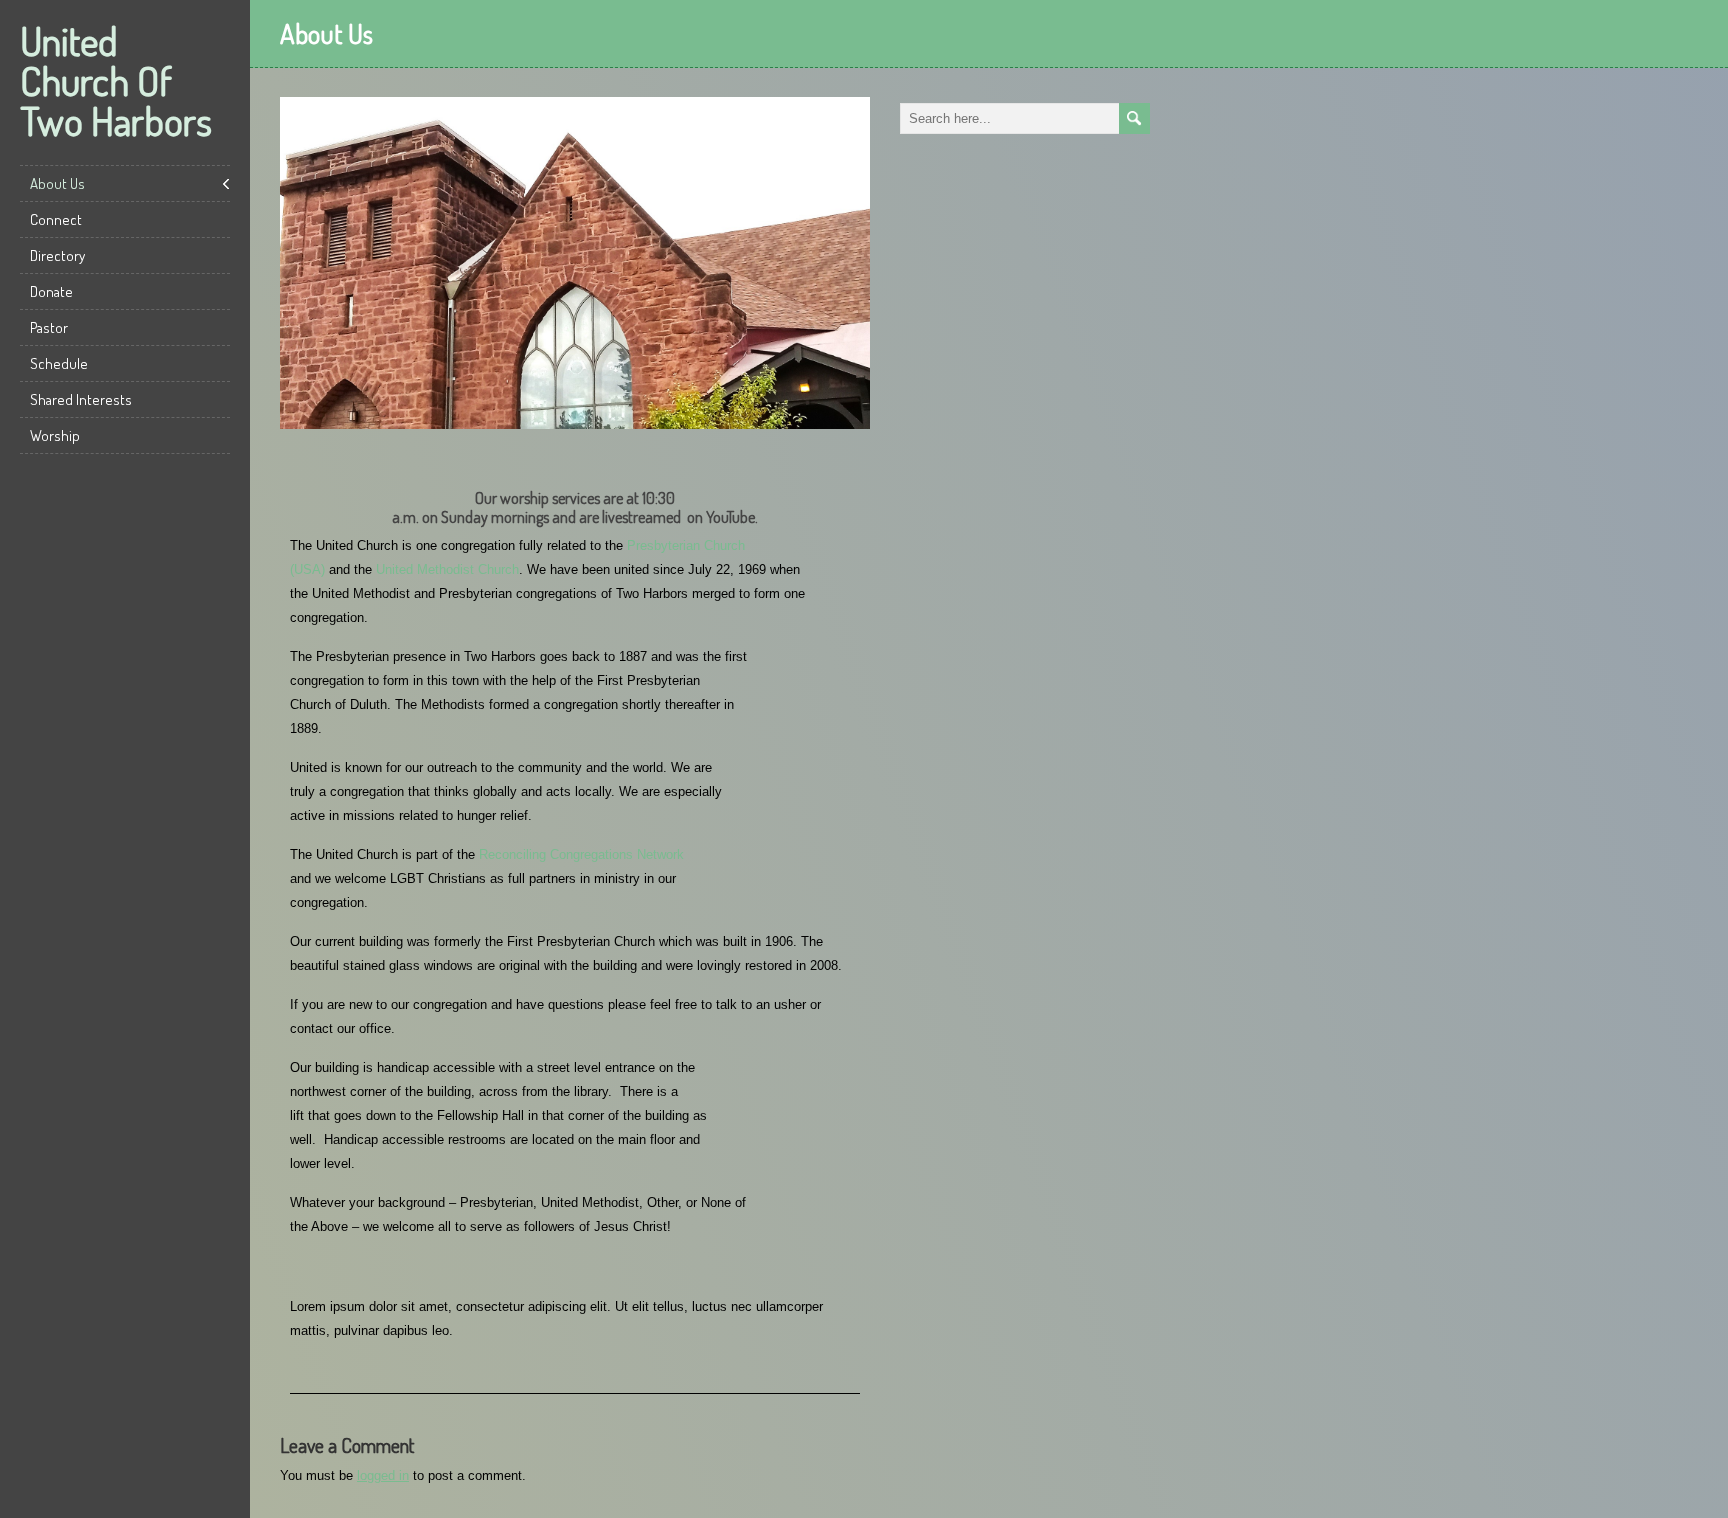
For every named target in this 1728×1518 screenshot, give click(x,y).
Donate (51, 291)
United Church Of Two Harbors (116, 80)
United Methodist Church (447, 569)
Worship (55, 435)
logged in (383, 1475)
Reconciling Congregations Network (581, 854)
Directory (57, 255)
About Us (57, 183)
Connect (56, 219)
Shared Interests (81, 399)
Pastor (49, 327)
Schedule (59, 363)
